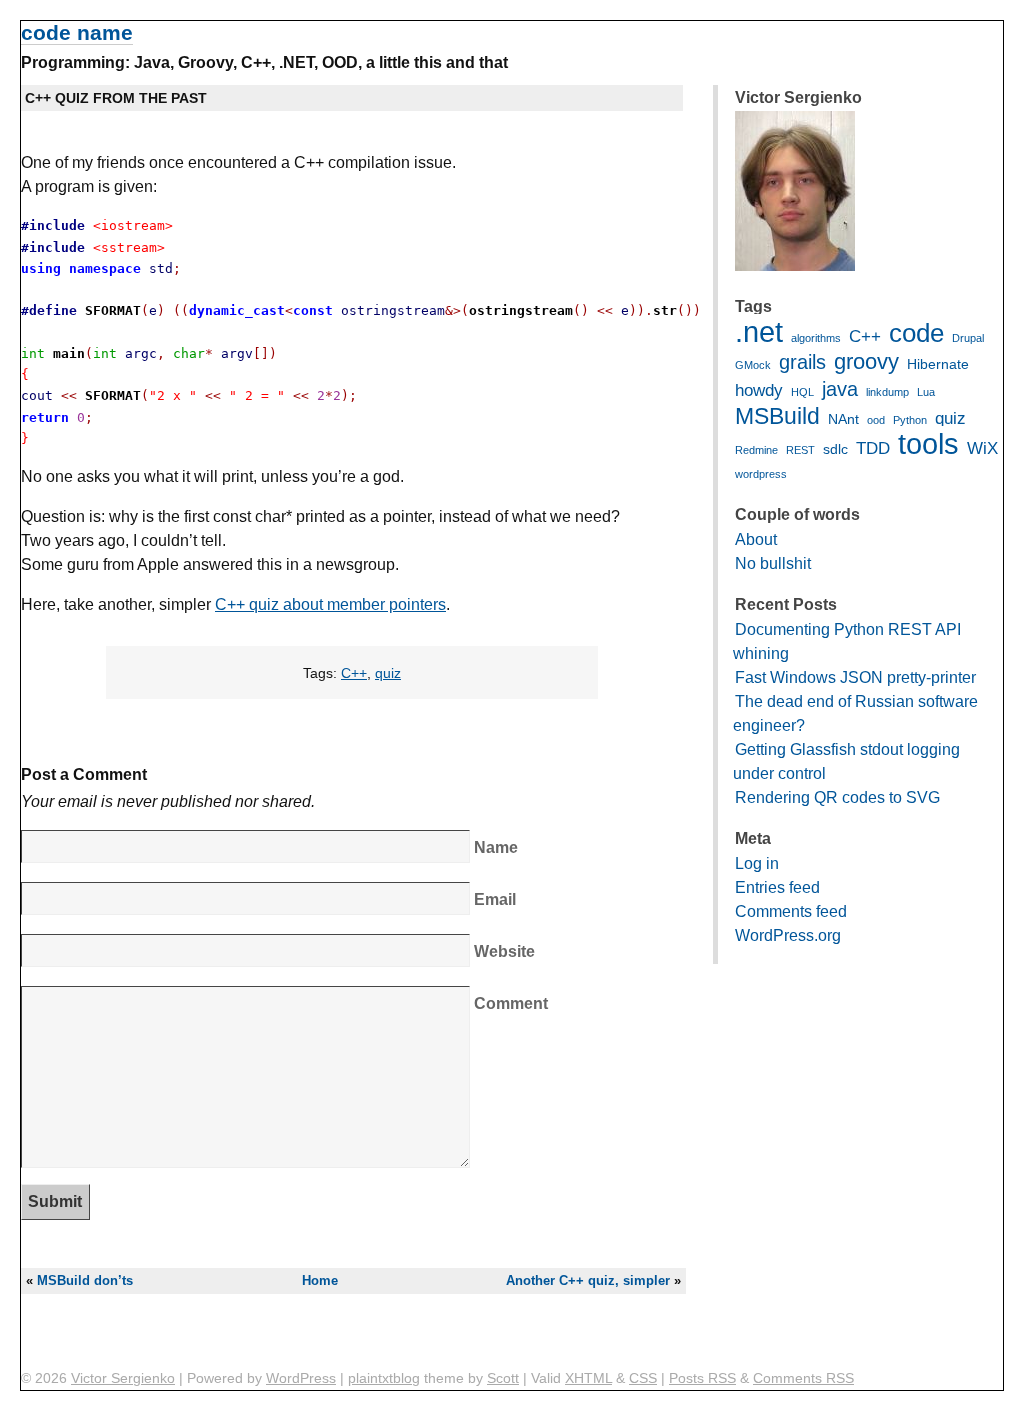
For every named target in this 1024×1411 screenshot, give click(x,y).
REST (800, 450)
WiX (982, 448)
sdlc (835, 449)
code (916, 333)
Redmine (756, 450)
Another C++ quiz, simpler (588, 1280)
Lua (926, 392)
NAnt (843, 419)
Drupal (968, 338)
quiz (388, 673)
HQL (802, 392)
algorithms (816, 338)
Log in (757, 863)
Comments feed (791, 911)
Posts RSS (702, 1378)
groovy (866, 361)
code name (77, 32)
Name (496, 847)
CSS (643, 1378)
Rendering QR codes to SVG (837, 797)
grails (802, 362)
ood (876, 420)
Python (910, 420)
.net (759, 331)
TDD (873, 448)
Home (320, 1280)
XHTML (588, 1378)
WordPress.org (788, 935)
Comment (511, 1003)
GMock (753, 365)
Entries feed (777, 887)
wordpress (761, 474)
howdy (759, 390)
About (756, 539)
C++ (354, 673)
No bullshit (773, 563)
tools (928, 443)
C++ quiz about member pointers (330, 604)
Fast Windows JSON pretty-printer (855, 677)
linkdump (887, 392)
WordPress (301, 1378)
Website (504, 951)
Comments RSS (803, 1378)
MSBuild (777, 416)
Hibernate (938, 364)
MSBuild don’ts (85, 1280)
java (840, 389)
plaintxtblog (384, 1378)
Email (495, 899)
